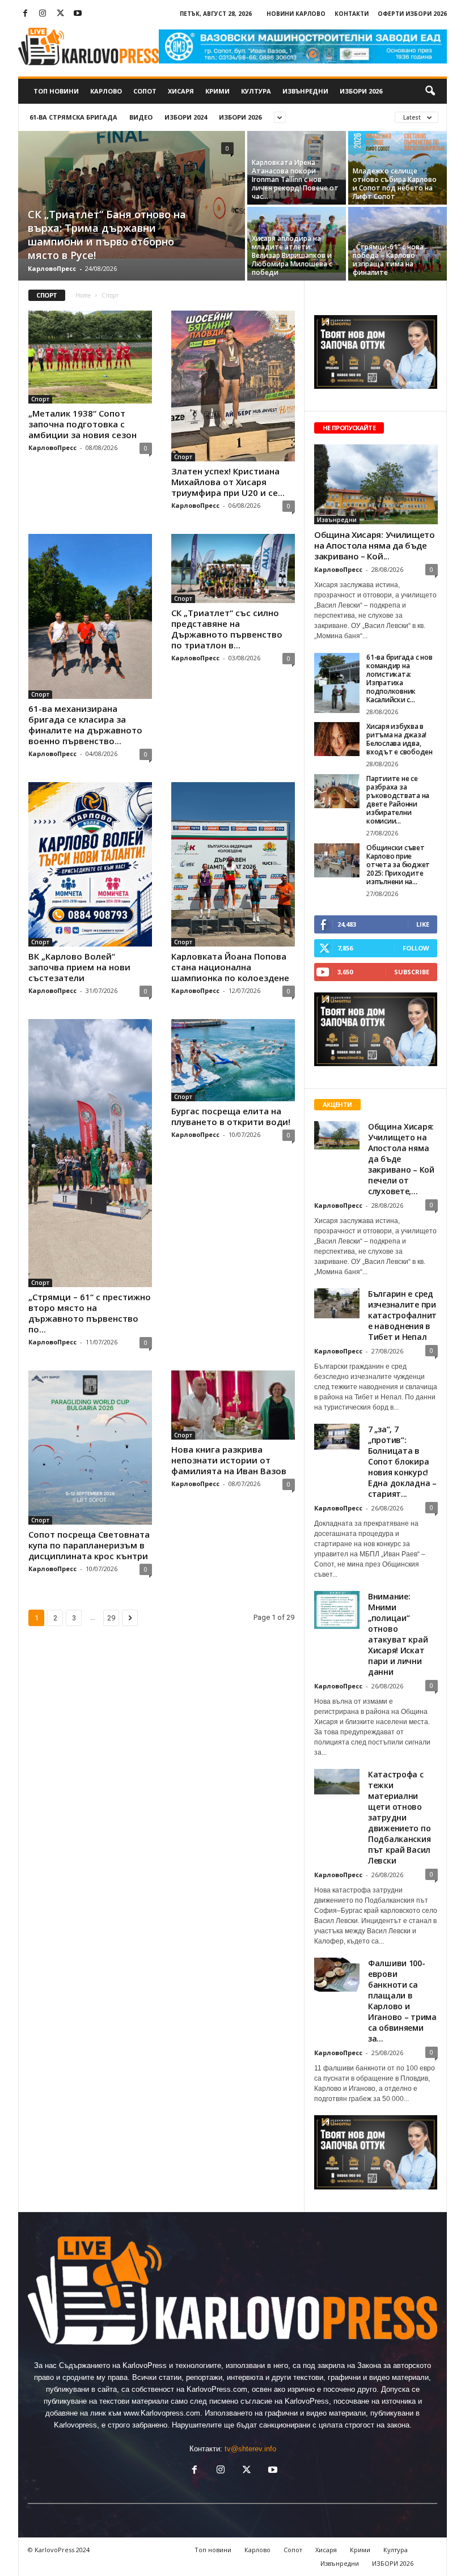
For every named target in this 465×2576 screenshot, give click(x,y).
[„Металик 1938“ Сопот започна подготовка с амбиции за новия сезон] (90, 357)
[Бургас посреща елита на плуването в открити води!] (233, 1060)
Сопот (145, 91)
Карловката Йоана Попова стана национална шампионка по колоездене (230, 967)
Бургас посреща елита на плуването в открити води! (231, 1116)
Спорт (40, 399)
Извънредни (305, 91)
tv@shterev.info (250, 2449)
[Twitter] (60, 14)
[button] (430, 91)
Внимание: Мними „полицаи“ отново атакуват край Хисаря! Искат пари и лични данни (398, 1634)
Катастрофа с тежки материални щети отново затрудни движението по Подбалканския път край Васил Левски (399, 1817)
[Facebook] (25, 14)
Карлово (106, 91)
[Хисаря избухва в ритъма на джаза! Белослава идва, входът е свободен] (337, 739)
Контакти (352, 14)
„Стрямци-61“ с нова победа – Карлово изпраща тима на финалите (388, 260)
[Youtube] (78, 14)
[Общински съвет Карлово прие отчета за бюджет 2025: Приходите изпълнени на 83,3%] (337, 860)
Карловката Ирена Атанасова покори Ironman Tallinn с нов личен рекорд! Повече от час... (295, 179)
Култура (256, 91)
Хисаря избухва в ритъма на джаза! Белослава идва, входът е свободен (400, 739)
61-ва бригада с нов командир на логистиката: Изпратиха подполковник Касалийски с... (399, 678)
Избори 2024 (186, 117)
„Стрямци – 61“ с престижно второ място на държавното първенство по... (90, 1313)
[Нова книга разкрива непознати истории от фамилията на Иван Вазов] (233, 1405)
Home (83, 295)
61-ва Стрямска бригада (73, 117)
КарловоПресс (52, 268)
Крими (217, 91)
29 (111, 1618)
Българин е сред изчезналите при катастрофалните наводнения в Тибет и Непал (402, 1315)
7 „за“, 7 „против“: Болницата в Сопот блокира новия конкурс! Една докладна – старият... (402, 1461)
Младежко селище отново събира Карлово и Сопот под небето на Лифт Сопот (395, 184)
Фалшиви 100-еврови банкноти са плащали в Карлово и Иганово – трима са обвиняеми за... (402, 2001)
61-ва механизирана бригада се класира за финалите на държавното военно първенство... (85, 725)
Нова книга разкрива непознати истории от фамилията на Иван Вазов (229, 1460)
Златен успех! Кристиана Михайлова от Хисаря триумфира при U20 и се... (228, 482)
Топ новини (56, 91)
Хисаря (181, 91)
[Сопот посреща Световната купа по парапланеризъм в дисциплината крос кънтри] (90, 1448)
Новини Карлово (296, 14)
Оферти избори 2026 (412, 14)
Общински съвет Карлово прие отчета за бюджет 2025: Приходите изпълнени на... (398, 865)
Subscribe (412, 972)
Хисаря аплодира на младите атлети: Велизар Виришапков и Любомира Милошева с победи (292, 255)
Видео (141, 117)
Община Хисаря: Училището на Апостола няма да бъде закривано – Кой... (375, 545)
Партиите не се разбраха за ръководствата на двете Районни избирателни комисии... (398, 800)
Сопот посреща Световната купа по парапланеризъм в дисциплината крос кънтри (89, 1545)
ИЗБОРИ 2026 (361, 91)
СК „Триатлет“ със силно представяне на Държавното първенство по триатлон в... (227, 629)
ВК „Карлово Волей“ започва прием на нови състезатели (79, 967)
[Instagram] (43, 14)
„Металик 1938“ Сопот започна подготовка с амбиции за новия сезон (83, 424)
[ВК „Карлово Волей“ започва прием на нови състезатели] (90, 865)
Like (423, 924)
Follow (416, 948)
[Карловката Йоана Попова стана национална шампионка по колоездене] (233, 865)
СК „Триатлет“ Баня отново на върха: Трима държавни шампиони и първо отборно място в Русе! (107, 235)
